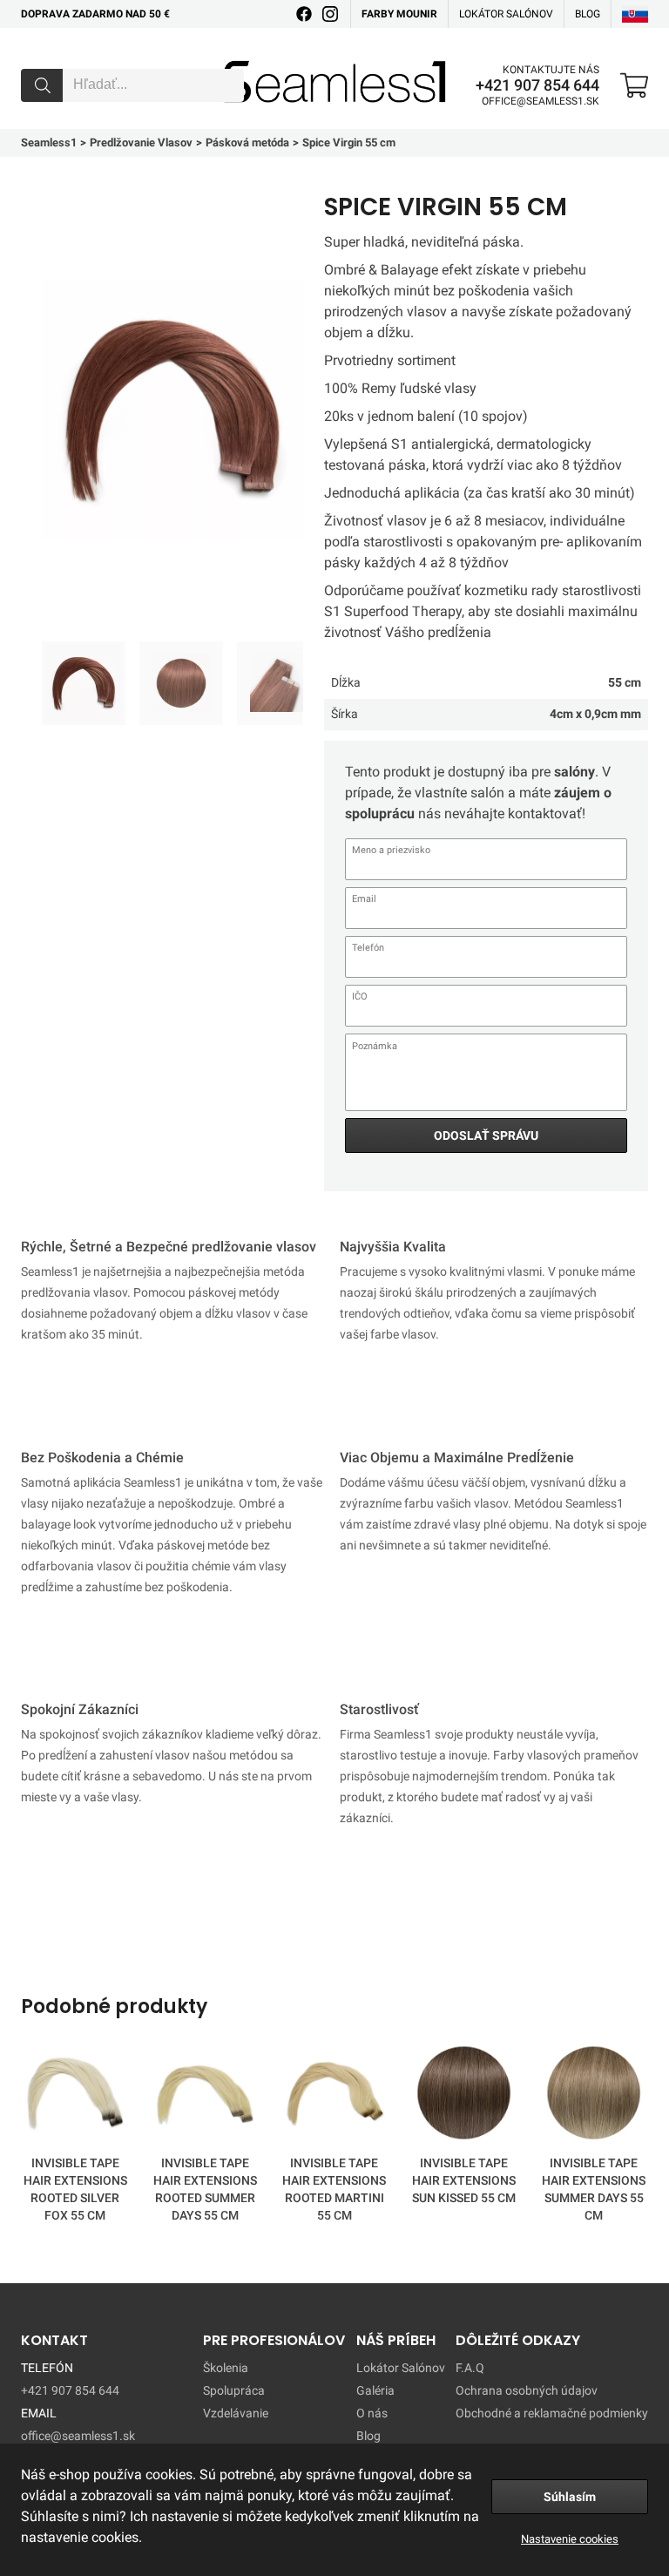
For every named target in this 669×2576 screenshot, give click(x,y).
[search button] (42, 85)
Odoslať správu (486, 1135)
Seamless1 (249, 55)
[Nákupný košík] (634, 85)
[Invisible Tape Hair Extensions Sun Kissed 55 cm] (464, 2096)
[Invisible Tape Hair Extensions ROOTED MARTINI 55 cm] (335, 2096)
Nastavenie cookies (570, 2539)
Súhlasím (570, 2497)
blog (588, 14)
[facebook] (304, 14)
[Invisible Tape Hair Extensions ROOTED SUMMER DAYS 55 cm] (205, 2096)
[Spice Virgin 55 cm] (84, 683)
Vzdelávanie (236, 2413)
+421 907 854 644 (537, 85)
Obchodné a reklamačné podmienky (552, 2413)
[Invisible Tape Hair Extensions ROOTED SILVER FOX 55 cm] (75, 2096)
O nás (372, 2413)
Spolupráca (234, 2390)
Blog (368, 2436)
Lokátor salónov (506, 14)
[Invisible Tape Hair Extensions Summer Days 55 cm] (594, 2096)
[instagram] (330, 14)
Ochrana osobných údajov (527, 2390)
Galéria (375, 2390)
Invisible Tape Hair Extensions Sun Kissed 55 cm (464, 2180)
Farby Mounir (399, 14)
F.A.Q (470, 2368)
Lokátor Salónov (401, 2368)
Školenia (226, 2368)
